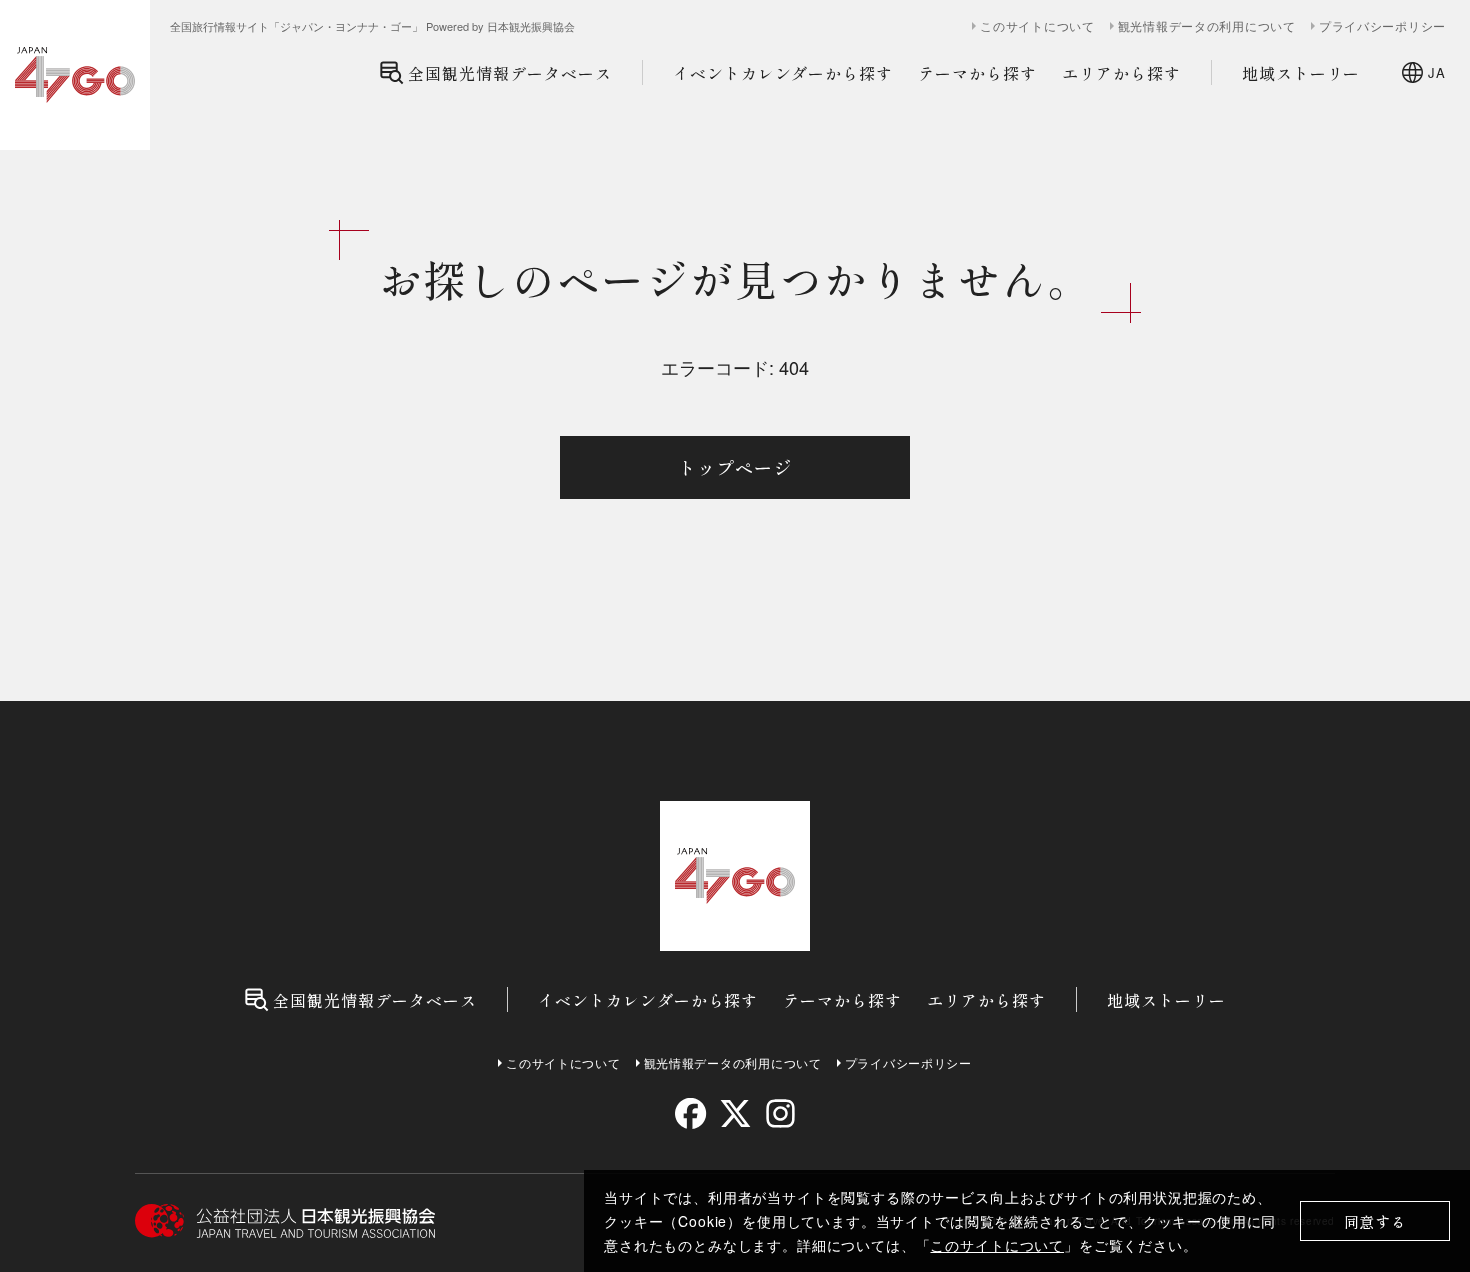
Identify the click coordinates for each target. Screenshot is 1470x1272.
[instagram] (779, 1113)
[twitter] (735, 1113)
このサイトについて (997, 1245)
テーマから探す (977, 73)
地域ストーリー (1301, 73)
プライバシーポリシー (1382, 26)
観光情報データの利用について (1207, 26)
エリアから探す (1121, 73)
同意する (1375, 1221)
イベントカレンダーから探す (783, 73)
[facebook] (690, 1113)
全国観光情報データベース (510, 73)
